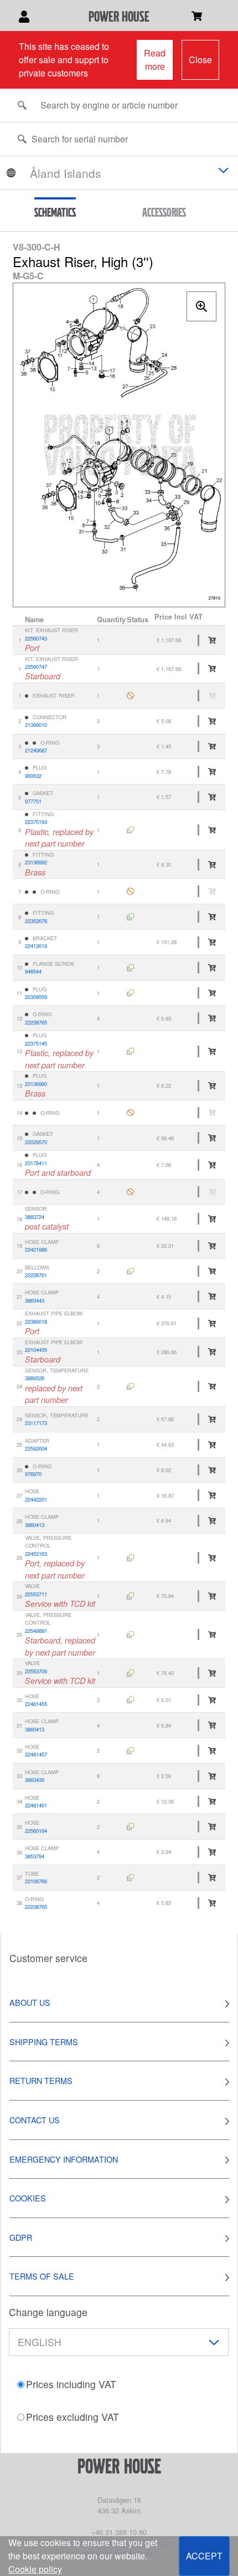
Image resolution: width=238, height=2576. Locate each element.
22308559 (36, 997)
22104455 (36, 1350)
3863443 (35, 1300)
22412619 (36, 946)
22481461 (36, 1805)
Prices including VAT (71, 2384)
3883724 (35, 1217)
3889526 (35, 1378)
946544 (33, 971)
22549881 (36, 1631)
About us (30, 2002)
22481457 (36, 1754)
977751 (33, 801)
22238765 (36, 1022)
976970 (33, 1474)
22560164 (36, 1831)
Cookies (28, 2198)
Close (200, 60)
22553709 (36, 1671)
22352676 (36, 921)
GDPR (21, 2237)
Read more (155, 60)
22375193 (36, 822)
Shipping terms (44, 2042)
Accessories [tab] (164, 212)
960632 (33, 776)
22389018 (36, 1322)
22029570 (36, 1142)
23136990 (36, 1084)
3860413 (35, 1525)
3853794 (35, 1856)
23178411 (36, 1163)
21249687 (36, 750)
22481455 (36, 1704)
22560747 (36, 667)
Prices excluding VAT (73, 2417)
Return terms (41, 2080)
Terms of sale (42, 2276)
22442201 (36, 1499)
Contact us (35, 2120)
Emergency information (64, 2159)
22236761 (36, 1275)
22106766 (36, 1881)
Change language (48, 2312)
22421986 (36, 1249)
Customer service (48, 1958)
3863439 (35, 1780)
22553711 (36, 1594)
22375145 (36, 1043)
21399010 (36, 725)
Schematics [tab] (55, 212)
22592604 (36, 1448)
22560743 (36, 638)
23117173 (36, 1423)
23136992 (36, 862)
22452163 (36, 1554)
